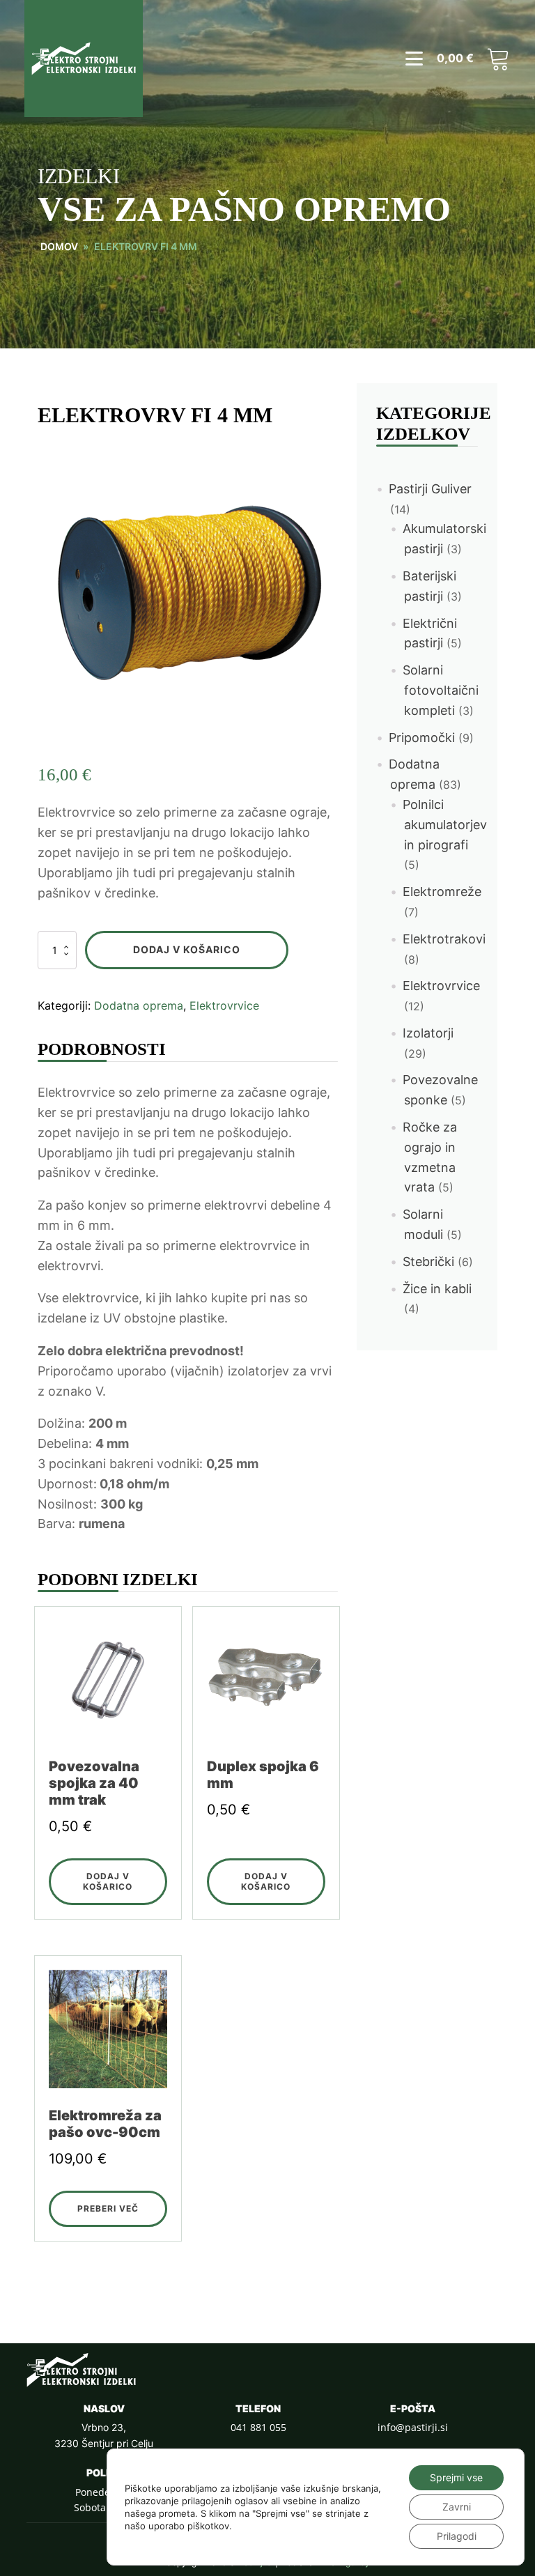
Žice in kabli (437, 1289)
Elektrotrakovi (444, 939)
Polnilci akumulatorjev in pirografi (445, 825)
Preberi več (108, 2208)
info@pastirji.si (413, 2427)
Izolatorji (428, 1033)
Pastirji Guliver (430, 489)
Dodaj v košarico (187, 949)
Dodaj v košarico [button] (108, 1881)
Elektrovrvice (224, 1005)
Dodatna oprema (139, 1005)
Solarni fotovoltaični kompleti (441, 690)
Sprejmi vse (456, 2477)
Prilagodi (457, 2536)
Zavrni (457, 2507)
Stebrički (428, 1262)
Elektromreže (442, 892)
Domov (59, 246)
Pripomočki (422, 738)
